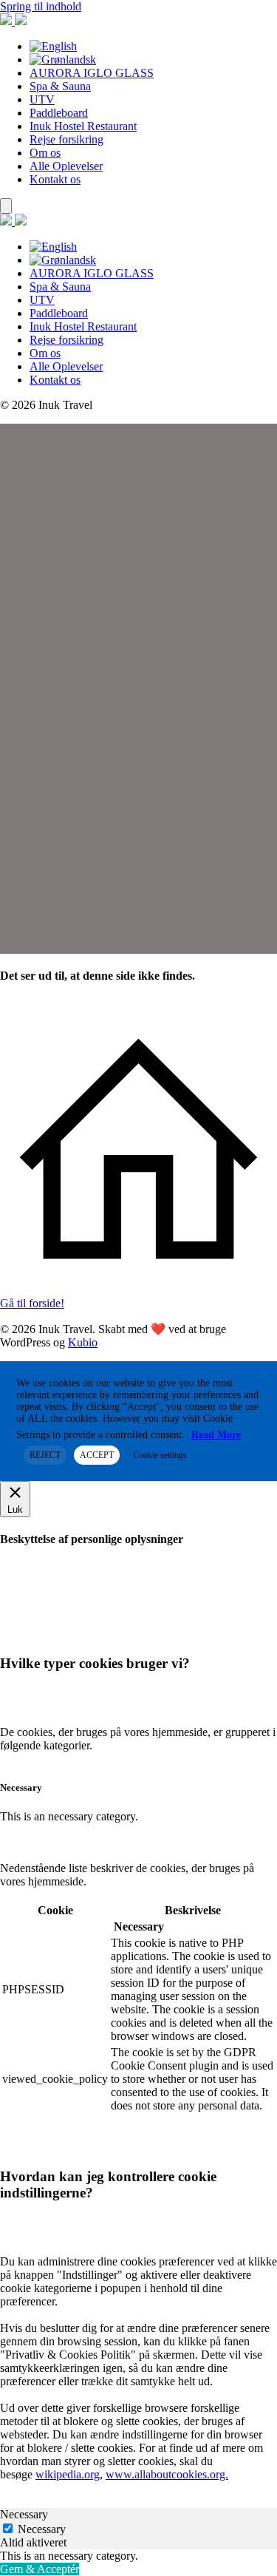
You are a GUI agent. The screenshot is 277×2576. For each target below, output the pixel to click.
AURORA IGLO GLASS (92, 73)
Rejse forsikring (66, 139)
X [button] (264, 1375)
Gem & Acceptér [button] (40, 2569)
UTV (42, 99)
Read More (216, 1435)
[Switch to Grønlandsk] (63, 60)
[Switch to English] (53, 46)
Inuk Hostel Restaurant (83, 126)
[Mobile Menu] (6, 206)
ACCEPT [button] (97, 1455)
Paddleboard (59, 113)
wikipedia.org (68, 2474)
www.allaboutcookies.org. (167, 2474)
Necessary (42, 2529)
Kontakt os (55, 179)
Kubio (83, 1342)
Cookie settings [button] (160, 1455)
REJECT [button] (45, 1455)
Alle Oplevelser (66, 166)
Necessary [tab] (24, 2514)
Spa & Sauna (60, 86)
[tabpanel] (138, 2556)
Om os (45, 153)
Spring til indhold (41, 6)
